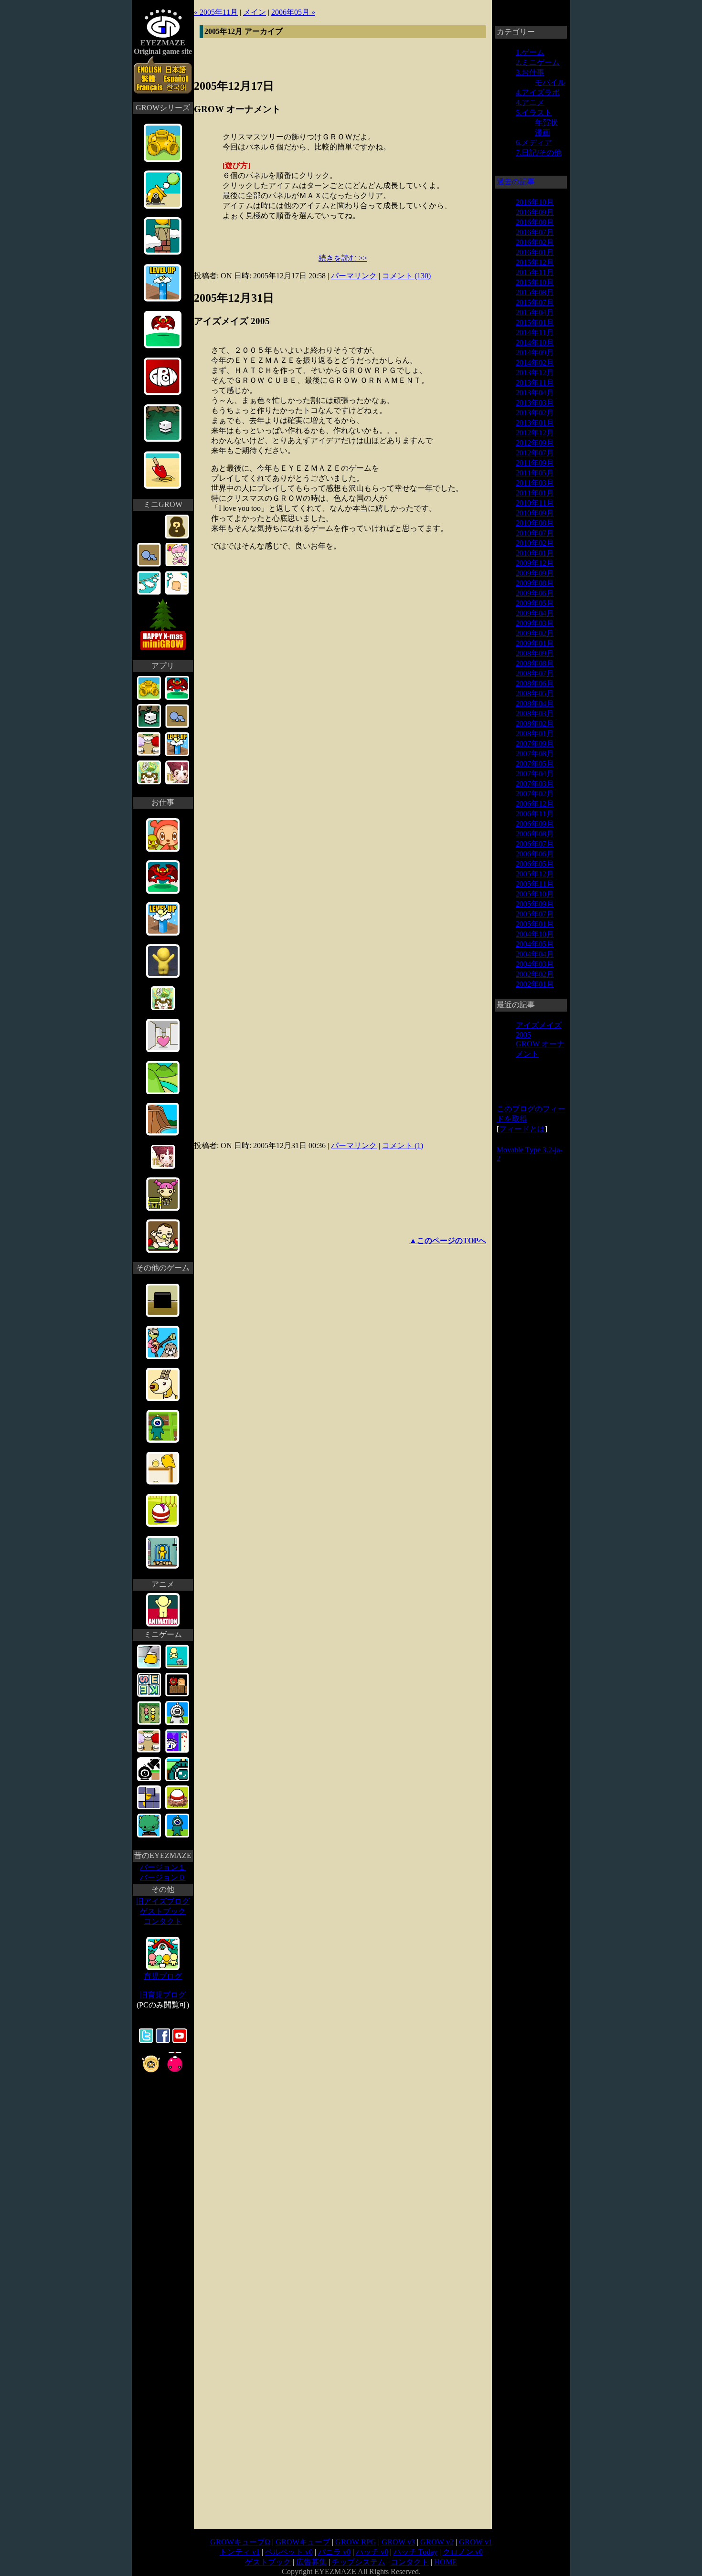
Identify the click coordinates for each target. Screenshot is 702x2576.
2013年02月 (535, 413)
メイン (255, 12)
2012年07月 (535, 453)
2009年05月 (535, 603)
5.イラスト (534, 112)
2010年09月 (535, 513)
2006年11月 (535, 814)
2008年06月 (535, 683)
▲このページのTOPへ (448, 1240)
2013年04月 (535, 393)
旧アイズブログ (163, 1901)
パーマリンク (354, 276)
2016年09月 (535, 212)
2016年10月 (535, 202)
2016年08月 (535, 222)
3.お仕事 (530, 72)
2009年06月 (535, 593)
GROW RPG (356, 2542)
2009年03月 (535, 623)
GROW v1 (476, 2542)
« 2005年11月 (216, 12)
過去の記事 (516, 182)
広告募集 (311, 2562)
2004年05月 (535, 944)
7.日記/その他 (539, 153)
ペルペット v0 (289, 2552)
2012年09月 (535, 443)
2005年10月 (535, 894)
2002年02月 (535, 974)
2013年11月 (535, 383)
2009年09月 (535, 573)
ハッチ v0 (372, 2552)
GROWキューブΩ (240, 2542)
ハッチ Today (415, 2552)
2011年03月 (535, 483)
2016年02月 (535, 242)
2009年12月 (535, 563)
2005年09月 (535, 904)
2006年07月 (535, 844)
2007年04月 (535, 774)
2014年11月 (535, 333)
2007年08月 (535, 754)
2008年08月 (535, 663)
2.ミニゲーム (538, 62)
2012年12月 (535, 433)
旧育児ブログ (163, 1995)
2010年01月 (535, 553)
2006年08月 (535, 834)
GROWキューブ (303, 2542)
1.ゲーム (530, 52)
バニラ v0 (334, 2552)
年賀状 (546, 122)
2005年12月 (535, 874)
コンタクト (163, 1921)
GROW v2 (437, 2542)
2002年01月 (535, 984)
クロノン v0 (463, 2552)
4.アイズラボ (538, 92)
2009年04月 (535, 613)
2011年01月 (535, 493)
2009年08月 (535, 583)
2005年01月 (535, 924)
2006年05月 (535, 864)
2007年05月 (535, 764)
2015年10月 (535, 282)
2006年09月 (535, 824)
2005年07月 (535, 914)
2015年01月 (535, 322)
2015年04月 (535, 312)
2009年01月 (535, 643)
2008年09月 (535, 653)
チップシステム (359, 2562)
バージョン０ (163, 1877)
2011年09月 (535, 463)
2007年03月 (535, 784)
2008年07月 (535, 673)
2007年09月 (535, 744)
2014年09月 (535, 353)
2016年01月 (535, 252)
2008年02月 (535, 723)
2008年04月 (535, 703)
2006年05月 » (293, 12)
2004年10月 (535, 934)
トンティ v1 (240, 2552)
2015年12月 (535, 262)
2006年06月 (535, 854)
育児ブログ (163, 1976)
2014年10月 (535, 343)
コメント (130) (406, 276)
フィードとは (522, 1129)
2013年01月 (535, 423)
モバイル (550, 82)
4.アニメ (530, 102)
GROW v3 (398, 2542)
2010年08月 (535, 523)
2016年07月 (535, 232)
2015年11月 (535, 272)
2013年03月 (535, 403)
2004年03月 (535, 964)
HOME (446, 2562)
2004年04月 (535, 954)
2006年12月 (535, 804)
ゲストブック (163, 1911)
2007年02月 (535, 794)
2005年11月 (535, 884)
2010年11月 (535, 503)
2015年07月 (535, 302)
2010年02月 (535, 543)
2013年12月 (535, 373)
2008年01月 (535, 734)
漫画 (542, 132)
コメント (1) (403, 1145)
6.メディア (534, 143)
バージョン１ (163, 1867)
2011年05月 (535, 473)
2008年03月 (535, 713)
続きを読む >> (343, 258)
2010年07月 (535, 533)
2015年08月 (535, 292)
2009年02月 (535, 633)
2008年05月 (535, 693)
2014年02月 (535, 363)
